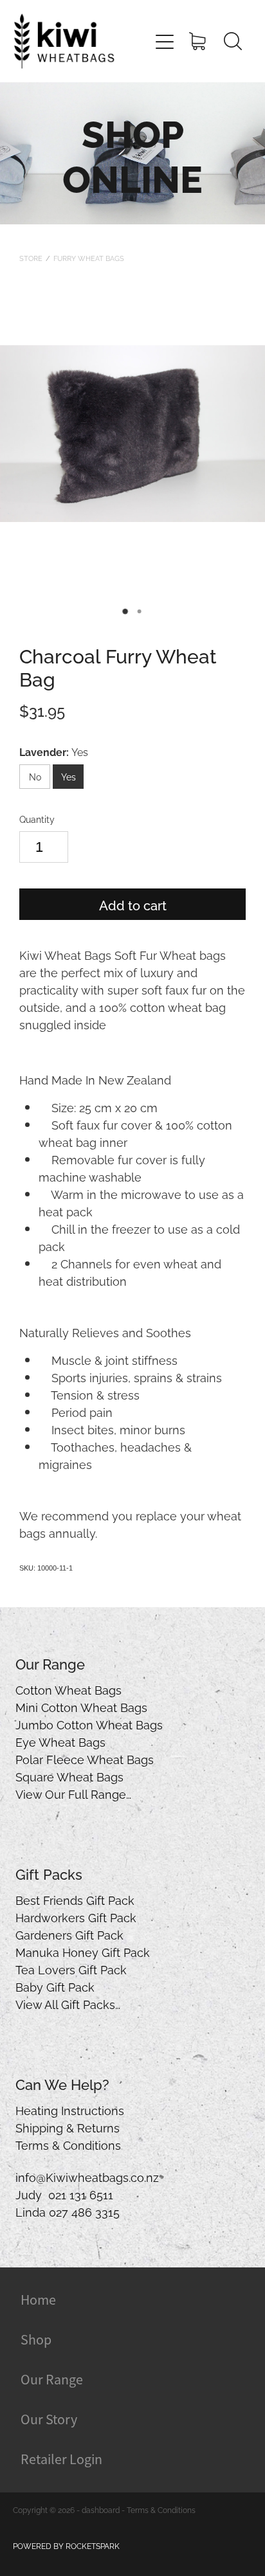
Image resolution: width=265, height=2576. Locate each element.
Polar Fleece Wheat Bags (85, 1759)
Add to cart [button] (133, 905)
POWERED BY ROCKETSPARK (66, 2545)
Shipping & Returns (68, 2127)
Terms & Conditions (68, 2144)
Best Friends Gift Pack (75, 1899)
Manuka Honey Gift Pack (83, 1951)
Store (31, 258)
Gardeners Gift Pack (69, 1934)
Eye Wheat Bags (60, 1741)
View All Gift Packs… (68, 2004)
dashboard (101, 2509)
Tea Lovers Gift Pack (71, 1969)
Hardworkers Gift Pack (76, 1917)
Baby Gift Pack (55, 1986)
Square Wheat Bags (69, 1776)
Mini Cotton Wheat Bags (81, 1707)
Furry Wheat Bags (89, 258)
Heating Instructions (70, 2110)
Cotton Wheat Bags (69, 1689)
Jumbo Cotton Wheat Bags (89, 1724)
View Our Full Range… (73, 1793)
